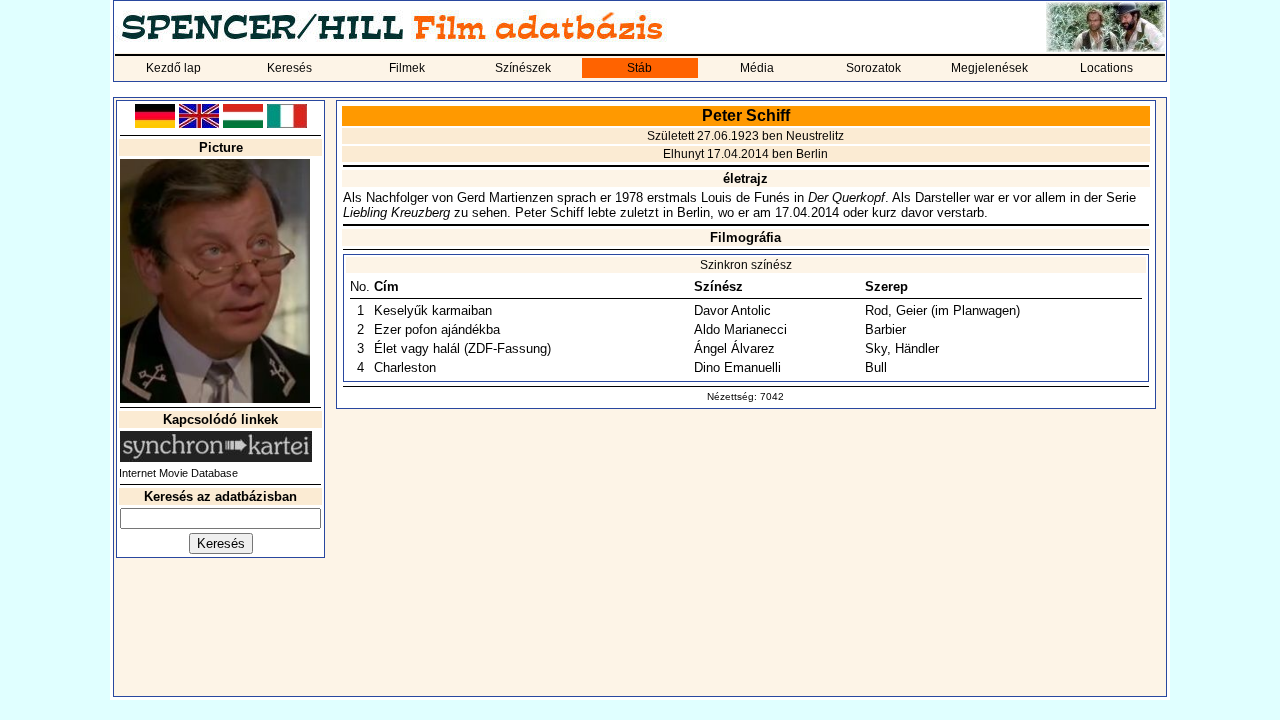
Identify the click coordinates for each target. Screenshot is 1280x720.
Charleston (405, 367)
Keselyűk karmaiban (433, 310)
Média (757, 68)
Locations (1106, 68)
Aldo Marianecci (740, 329)
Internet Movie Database (178, 473)
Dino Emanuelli (737, 367)
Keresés (289, 68)
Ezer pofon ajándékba (437, 329)
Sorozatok (873, 68)
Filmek (407, 68)
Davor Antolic (732, 310)
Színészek (523, 68)
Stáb (639, 68)
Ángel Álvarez (734, 348)
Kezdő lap (173, 68)
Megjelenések (989, 68)
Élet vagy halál (417, 348)
